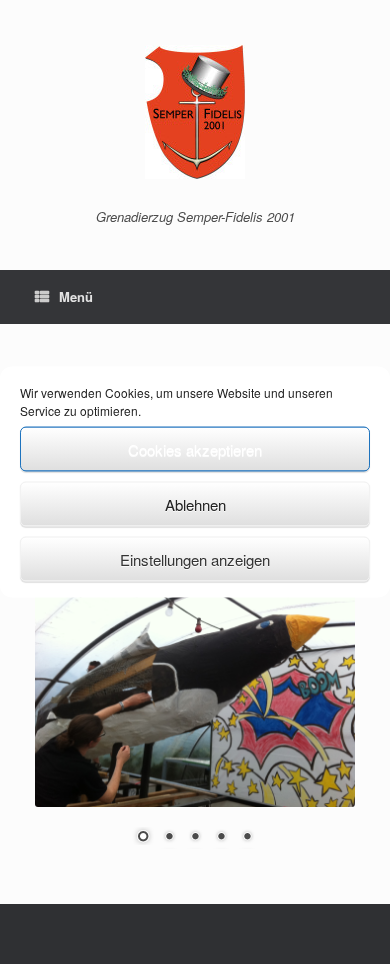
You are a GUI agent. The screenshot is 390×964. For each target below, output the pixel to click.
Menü (76, 296)
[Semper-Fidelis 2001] (195, 112)
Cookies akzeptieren (195, 448)
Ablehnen (195, 503)
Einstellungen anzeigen (195, 558)
